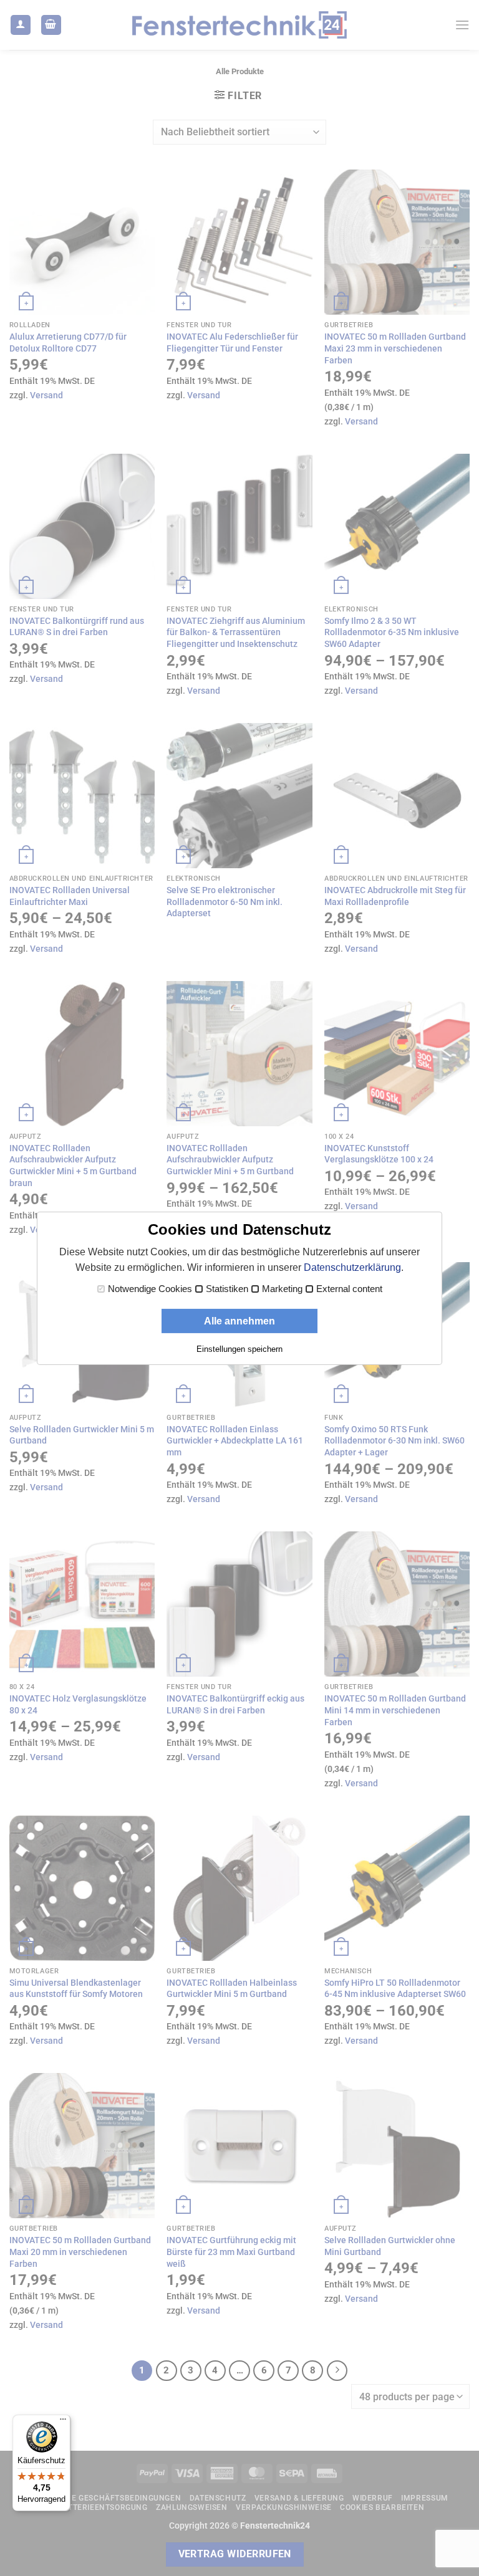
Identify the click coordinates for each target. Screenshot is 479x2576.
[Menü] (63, 2422)
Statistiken (227, 1289)
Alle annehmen (239, 1321)
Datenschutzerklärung (352, 1267)
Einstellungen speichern (239, 1349)
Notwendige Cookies (150, 1289)
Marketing (282, 1289)
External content (349, 1289)
